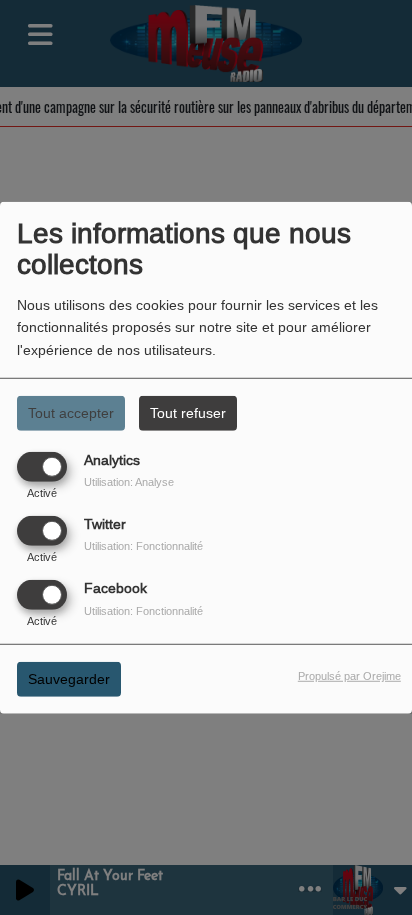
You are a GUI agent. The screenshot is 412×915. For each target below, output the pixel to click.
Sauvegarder (69, 679)
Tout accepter (71, 412)
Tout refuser (188, 412)
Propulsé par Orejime (349, 676)
